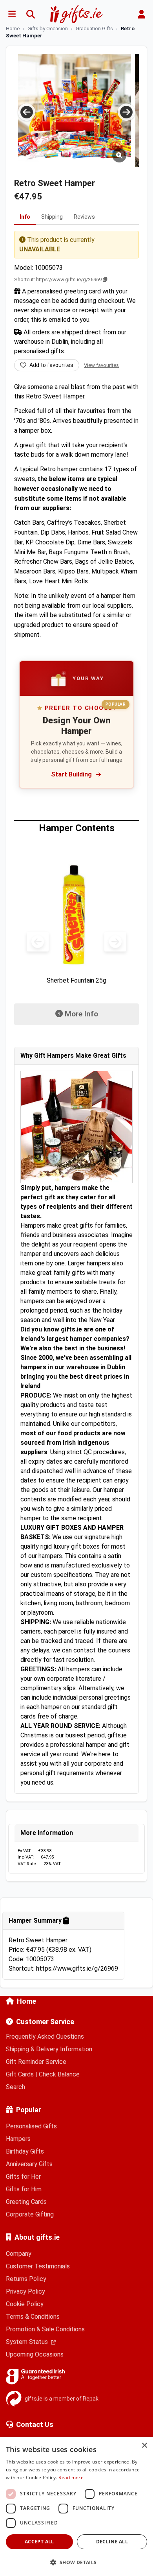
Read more (71, 2477)
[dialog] (76, 2507)
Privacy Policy (25, 2291)
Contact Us (35, 2424)
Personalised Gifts (31, 2126)
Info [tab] (25, 217)
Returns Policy (26, 2279)
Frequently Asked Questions (45, 2037)
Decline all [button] (112, 2542)
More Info (87, 1014)
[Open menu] (12, 14)
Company (19, 2254)
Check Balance (59, 2074)
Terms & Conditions (33, 2317)
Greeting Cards (26, 2202)
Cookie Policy (25, 2304)
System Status (28, 2342)
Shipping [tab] (52, 217)
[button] (76, 2562)
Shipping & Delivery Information (49, 2049)
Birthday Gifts (25, 2151)
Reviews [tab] (84, 217)
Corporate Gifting (30, 2214)
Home (26, 2001)
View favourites (101, 365)
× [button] (144, 2446)
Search (15, 2087)
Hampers (18, 2139)
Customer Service (45, 2022)
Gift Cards (20, 2074)
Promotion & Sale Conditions (45, 2329)
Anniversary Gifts (29, 2164)
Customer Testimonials (38, 2266)
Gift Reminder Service (36, 2062)
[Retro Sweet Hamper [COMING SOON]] (75, 111)
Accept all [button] (39, 2542)
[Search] (31, 14)
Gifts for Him (24, 2189)
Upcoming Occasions (35, 2354)
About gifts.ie (37, 2237)
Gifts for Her (23, 2177)
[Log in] (141, 14)
